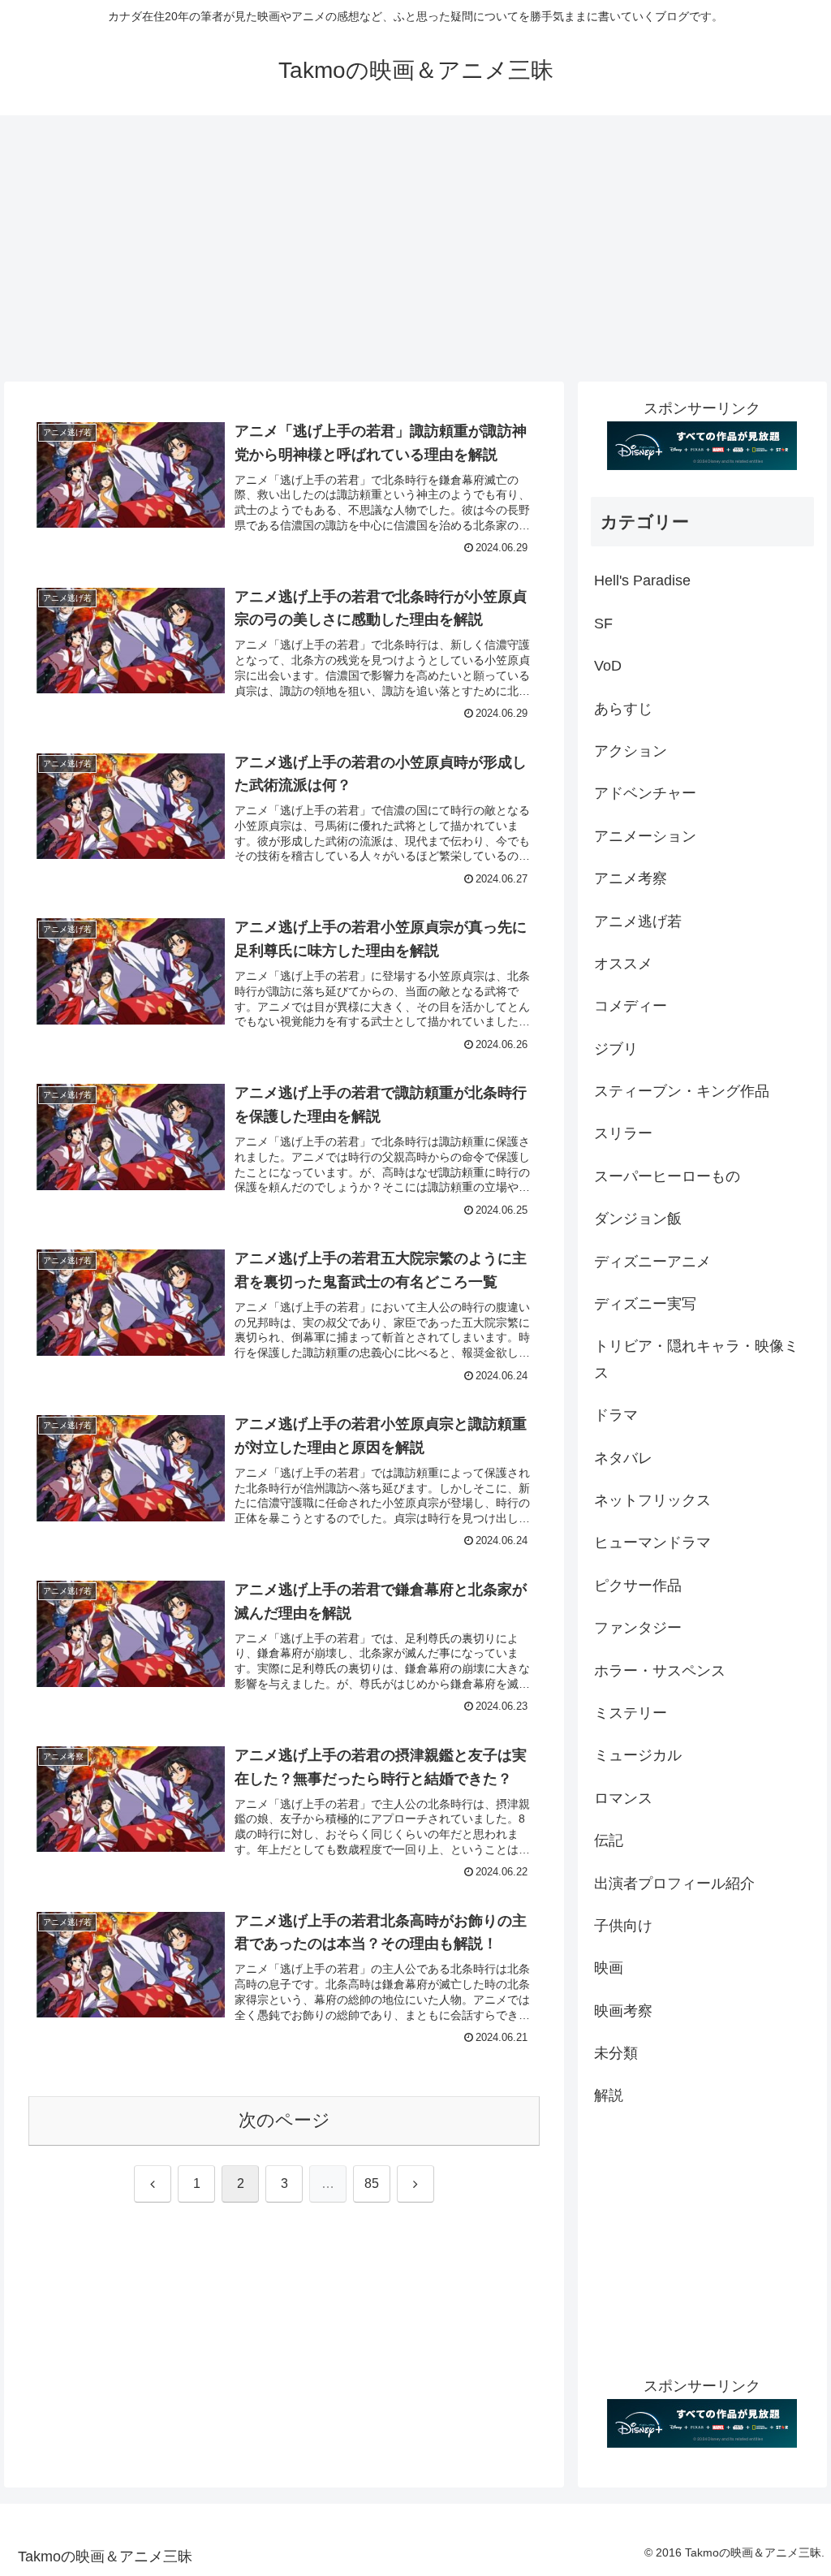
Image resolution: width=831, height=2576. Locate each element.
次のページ (284, 2120)
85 (372, 2183)
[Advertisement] (415, 248)
